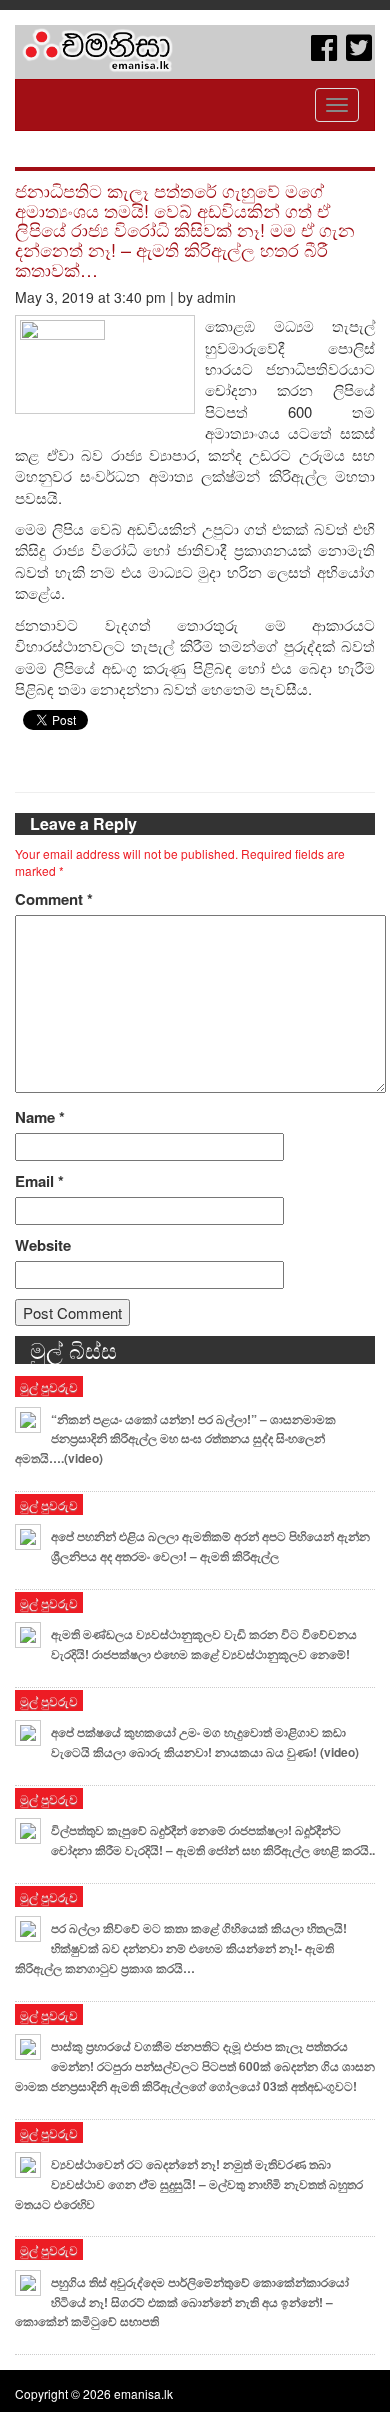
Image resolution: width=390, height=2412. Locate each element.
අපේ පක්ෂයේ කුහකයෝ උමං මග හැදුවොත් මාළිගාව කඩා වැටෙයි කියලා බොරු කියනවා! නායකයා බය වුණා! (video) (205, 1742)
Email (39, 1181)
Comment (54, 899)
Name (40, 1117)
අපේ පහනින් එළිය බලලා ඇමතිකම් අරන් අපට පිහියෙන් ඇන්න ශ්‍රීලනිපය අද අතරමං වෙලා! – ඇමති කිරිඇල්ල (210, 1546)
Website (43, 1245)
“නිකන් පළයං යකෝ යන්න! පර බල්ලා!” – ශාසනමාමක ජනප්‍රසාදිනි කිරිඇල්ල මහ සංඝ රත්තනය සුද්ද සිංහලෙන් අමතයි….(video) (175, 1439)
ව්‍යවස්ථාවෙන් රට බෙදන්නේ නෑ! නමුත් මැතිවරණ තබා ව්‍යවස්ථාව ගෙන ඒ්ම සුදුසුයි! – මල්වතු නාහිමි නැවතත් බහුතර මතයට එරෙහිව (189, 2184)
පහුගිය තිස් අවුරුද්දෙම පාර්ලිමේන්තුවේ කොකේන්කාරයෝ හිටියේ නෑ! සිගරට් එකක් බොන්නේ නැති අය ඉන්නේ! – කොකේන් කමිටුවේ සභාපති (182, 2302)
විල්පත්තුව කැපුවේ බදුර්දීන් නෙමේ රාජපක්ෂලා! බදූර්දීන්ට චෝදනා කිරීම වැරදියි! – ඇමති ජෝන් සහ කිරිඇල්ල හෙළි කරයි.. (213, 1840)
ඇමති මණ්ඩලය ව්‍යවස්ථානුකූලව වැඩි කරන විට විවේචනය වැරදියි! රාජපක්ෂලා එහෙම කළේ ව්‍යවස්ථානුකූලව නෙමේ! (204, 1644)
